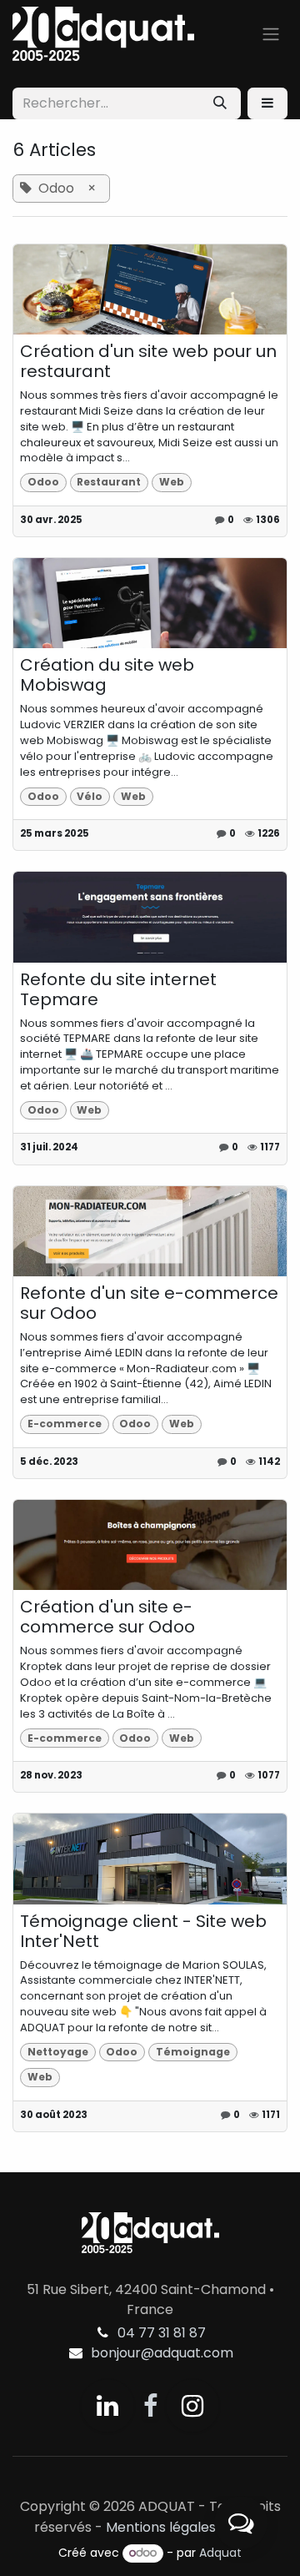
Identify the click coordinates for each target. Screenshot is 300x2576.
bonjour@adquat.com (162, 2353)
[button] (267, 103)
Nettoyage (58, 2052)
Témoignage (193, 2052)
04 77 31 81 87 (162, 2333)
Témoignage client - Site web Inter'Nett (143, 1931)
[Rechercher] (220, 103)
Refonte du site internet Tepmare (118, 989)
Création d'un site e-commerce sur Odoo (107, 1617)
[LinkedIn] (107, 2406)
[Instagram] (192, 2406)
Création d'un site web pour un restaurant (148, 361)
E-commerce (65, 1424)
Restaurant (109, 482)
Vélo (90, 796)
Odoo (43, 482)
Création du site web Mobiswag (107, 675)
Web (172, 482)
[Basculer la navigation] (271, 34)
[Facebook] (150, 2406)
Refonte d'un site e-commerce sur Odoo (149, 1303)
